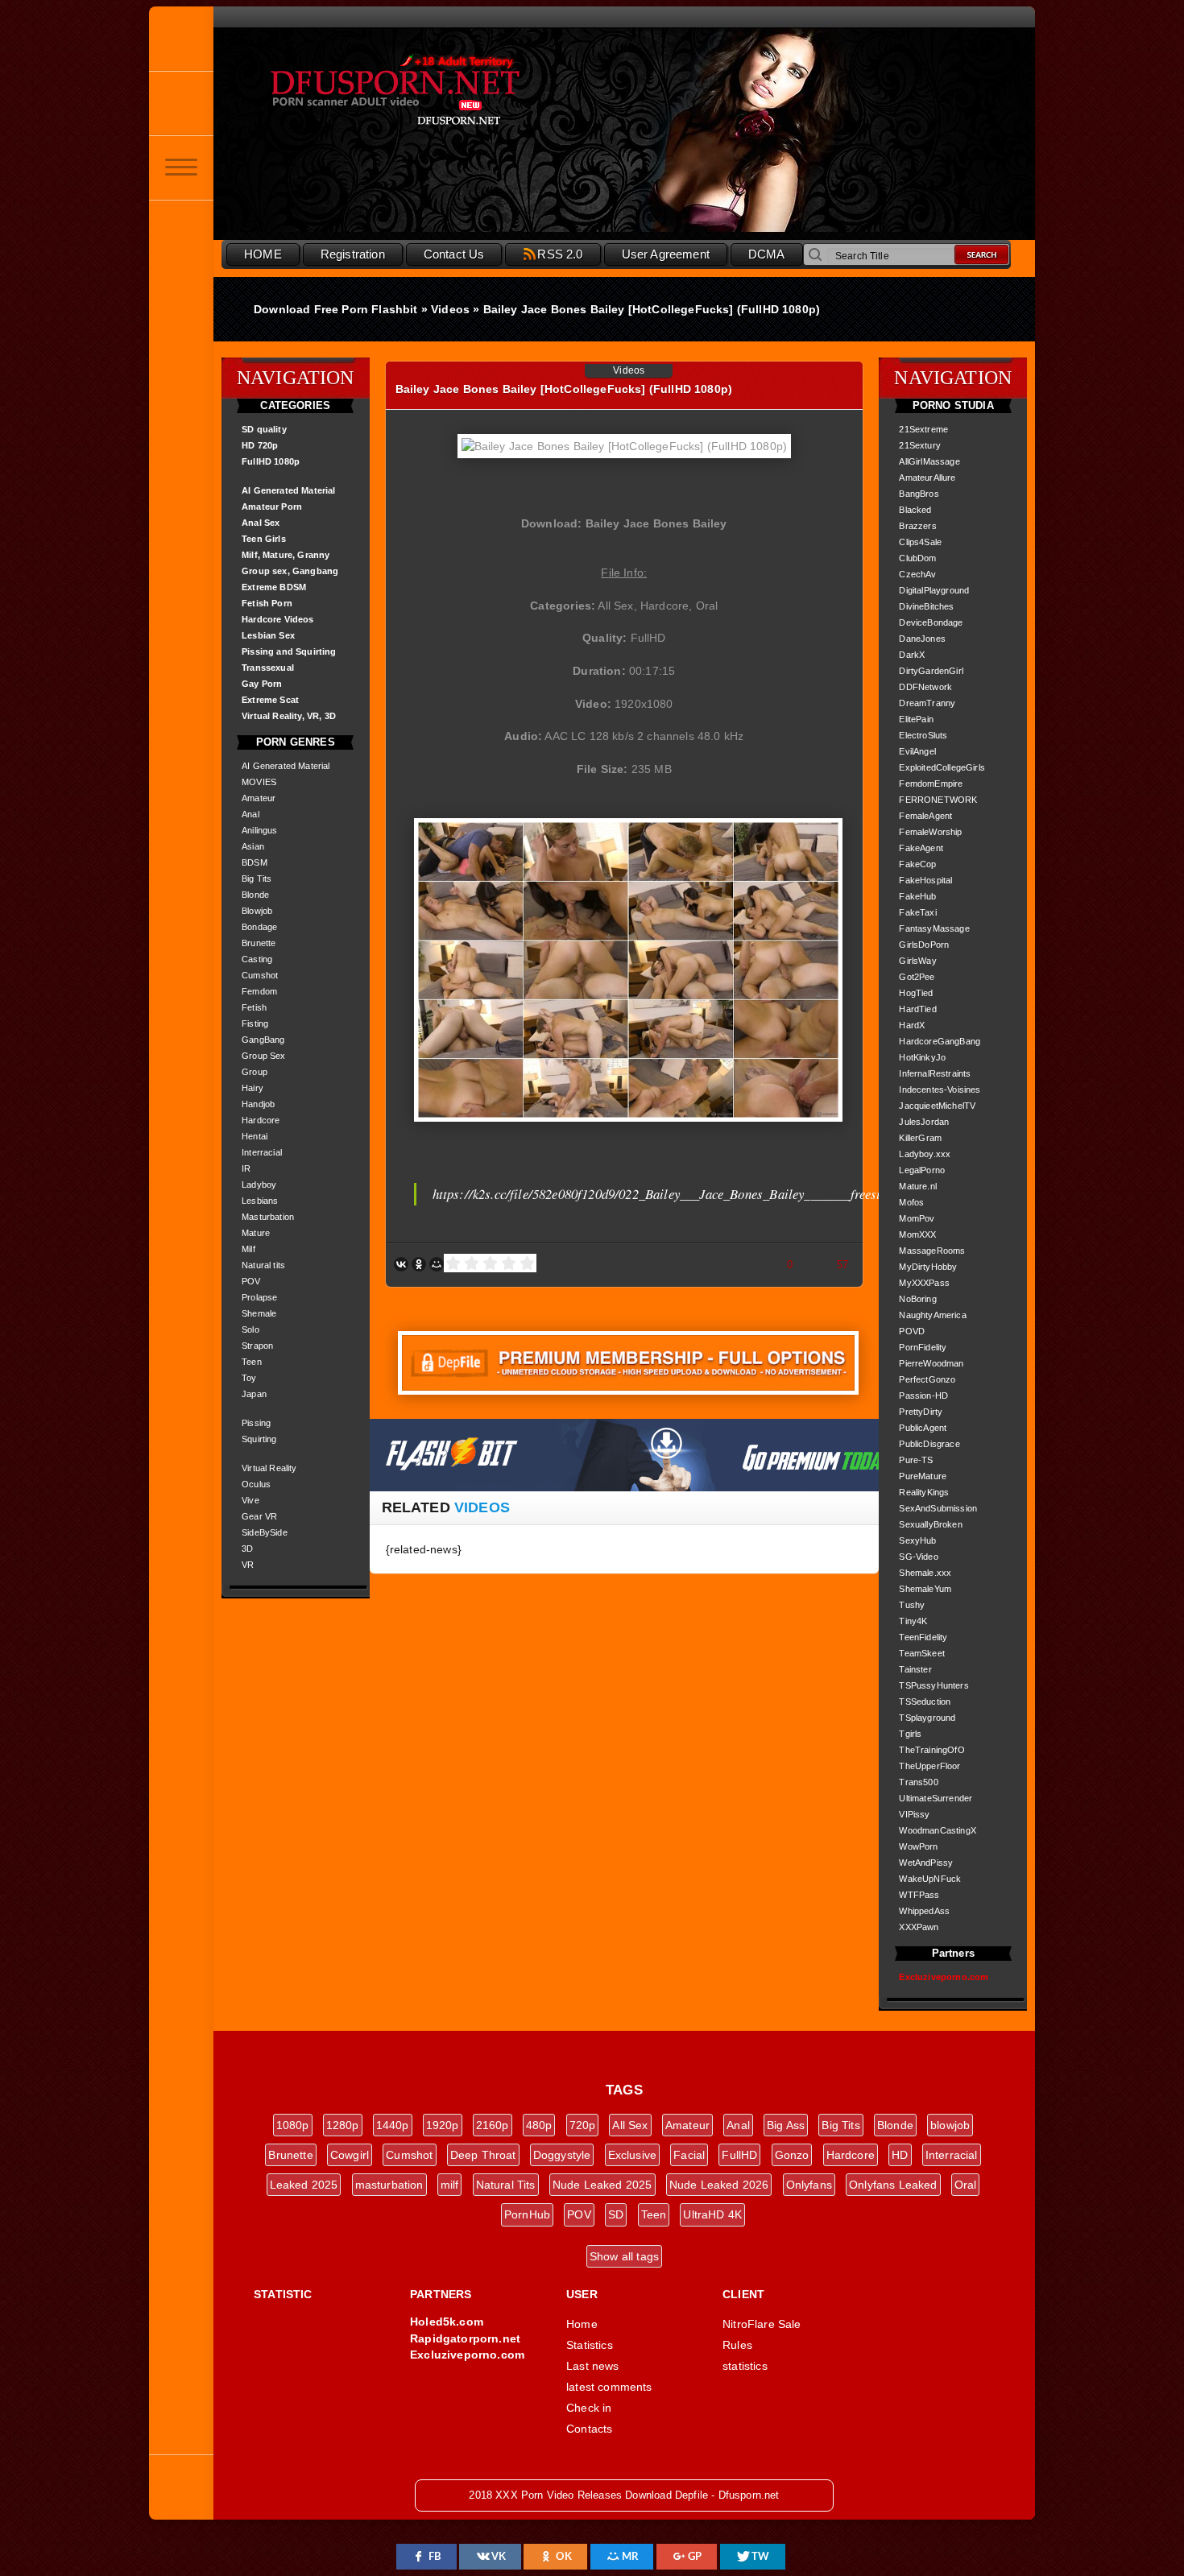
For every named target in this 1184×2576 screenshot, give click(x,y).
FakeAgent (921, 848)
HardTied (917, 1009)
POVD (912, 1331)
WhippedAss (924, 1911)
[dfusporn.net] (181, 39)
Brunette (259, 943)
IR (246, 1168)
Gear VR (259, 1516)
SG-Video (918, 1557)
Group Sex (264, 1056)
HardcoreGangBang (940, 1041)
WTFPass (919, 1895)
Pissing (256, 1423)
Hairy (253, 1088)
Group (255, 1072)
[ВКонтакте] (401, 1264)
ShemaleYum (925, 1589)
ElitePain (916, 719)
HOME (263, 254)
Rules (737, 2345)
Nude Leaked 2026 (719, 2185)
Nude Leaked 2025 (602, 2185)
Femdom (259, 991)
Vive (250, 1500)
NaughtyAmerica (932, 1315)
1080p (293, 2125)
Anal (250, 814)
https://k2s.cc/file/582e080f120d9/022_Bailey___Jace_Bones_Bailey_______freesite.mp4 (675, 1194)
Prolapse (259, 1297)
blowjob (950, 2125)
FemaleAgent (925, 816)
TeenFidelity (923, 1637)
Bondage (259, 927)
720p (583, 2125)
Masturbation (268, 1217)
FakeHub (917, 896)
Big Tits (257, 879)
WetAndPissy (926, 1863)
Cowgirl (350, 2155)
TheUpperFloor (929, 1766)
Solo (250, 1329)
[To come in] (181, 103)
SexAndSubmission (938, 1508)
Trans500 (918, 1782)
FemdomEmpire (931, 784)
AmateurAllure (927, 478)
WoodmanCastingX (938, 1830)
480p (539, 2125)
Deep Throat (483, 2155)
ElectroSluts (923, 735)
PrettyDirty (921, 1412)
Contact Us (454, 254)
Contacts (589, 2429)
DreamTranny (927, 703)
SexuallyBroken (930, 1524)
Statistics (590, 2345)
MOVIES (259, 782)
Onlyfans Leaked (893, 2185)
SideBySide (265, 1532)
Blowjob (257, 911)
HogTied (916, 993)
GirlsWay (917, 961)
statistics (745, 2366)
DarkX (912, 655)
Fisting (255, 1023)
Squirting (259, 1439)
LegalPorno (922, 1170)
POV (251, 1281)
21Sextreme (923, 429)
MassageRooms (932, 1251)
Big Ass (786, 2125)
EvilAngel (917, 751)
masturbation (389, 2185)
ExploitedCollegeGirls (942, 767)
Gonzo (792, 2155)
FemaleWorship (930, 832)
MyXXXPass (924, 1283)
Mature (256, 1233)
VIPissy (914, 1814)
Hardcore (261, 1120)
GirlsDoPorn (924, 945)
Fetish (254, 1007)
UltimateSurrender (936, 1798)
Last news (593, 2366)
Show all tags (624, 2256)
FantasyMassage (934, 928)
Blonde (255, 895)
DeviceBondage (931, 622)
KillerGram (920, 1138)
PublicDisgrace (929, 1444)
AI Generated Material (286, 766)
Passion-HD (923, 1396)
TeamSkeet (922, 1653)
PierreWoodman (931, 1363)
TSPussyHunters (934, 1685)
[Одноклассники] (419, 1264)
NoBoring (917, 1299)
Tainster (915, 1669)
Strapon (257, 1346)
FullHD (739, 2155)
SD (616, 2214)
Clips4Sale (920, 542)
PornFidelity (923, 1347)
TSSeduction (925, 1701)
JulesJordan (924, 1122)
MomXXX (917, 1234)
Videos (629, 370)
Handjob (258, 1104)
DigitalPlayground (934, 590)
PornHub (527, 2214)
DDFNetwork (925, 687)
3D (247, 1548)
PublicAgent (923, 1428)
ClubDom (917, 558)
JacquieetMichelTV (937, 1106)
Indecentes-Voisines (940, 1090)
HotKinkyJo (922, 1057)
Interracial (262, 1152)
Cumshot (260, 975)
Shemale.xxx (925, 1573)
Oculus (256, 1484)
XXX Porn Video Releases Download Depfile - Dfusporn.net (431, 91)
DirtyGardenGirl (931, 671)
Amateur (259, 798)
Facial (689, 2155)
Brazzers (917, 526)
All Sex (630, 2125)
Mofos (911, 1202)
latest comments (609, 2387)
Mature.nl (918, 1186)
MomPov (917, 1218)
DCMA (767, 254)
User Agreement (666, 254)
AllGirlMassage (929, 461)
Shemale (259, 1313)
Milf (248, 1249)
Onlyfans (809, 2185)
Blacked (915, 510)
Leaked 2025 (304, 2185)
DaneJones (922, 639)
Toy (249, 1378)
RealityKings (924, 1492)
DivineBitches (926, 606)
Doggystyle (562, 2155)
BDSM (255, 862)
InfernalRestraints (935, 1073)
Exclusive (633, 2155)
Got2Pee (917, 977)
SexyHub (917, 1540)
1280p (343, 2125)
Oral (966, 2185)
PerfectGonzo (927, 1379)
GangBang (263, 1040)
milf (450, 2185)
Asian (253, 846)
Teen (252, 1362)
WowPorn (918, 1846)
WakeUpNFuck (930, 1879)
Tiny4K (913, 1621)
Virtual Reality (269, 1468)
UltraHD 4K (712, 2214)
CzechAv (917, 574)
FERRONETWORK (938, 800)
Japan (254, 1394)
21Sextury (920, 445)
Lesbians (260, 1201)
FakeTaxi (917, 912)
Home (582, 2324)
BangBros (919, 494)
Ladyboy (259, 1185)
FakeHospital (925, 880)
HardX (912, 1025)
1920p (443, 2125)
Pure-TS (916, 1460)
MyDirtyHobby (928, 1267)
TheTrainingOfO (931, 1750)
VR (248, 1565)
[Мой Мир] (437, 1264)
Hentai (255, 1136)
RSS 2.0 (560, 254)
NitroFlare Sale (762, 2324)
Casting (257, 959)
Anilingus (260, 830)
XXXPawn (919, 1927)
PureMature (923, 1476)
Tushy (912, 1605)
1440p (393, 2125)
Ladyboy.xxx (925, 1154)
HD (900, 2155)
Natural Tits (506, 2185)
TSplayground (927, 1718)
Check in (589, 2408)
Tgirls (910, 1734)
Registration (353, 254)
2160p (493, 2125)
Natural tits (263, 1265)
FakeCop (917, 864)
